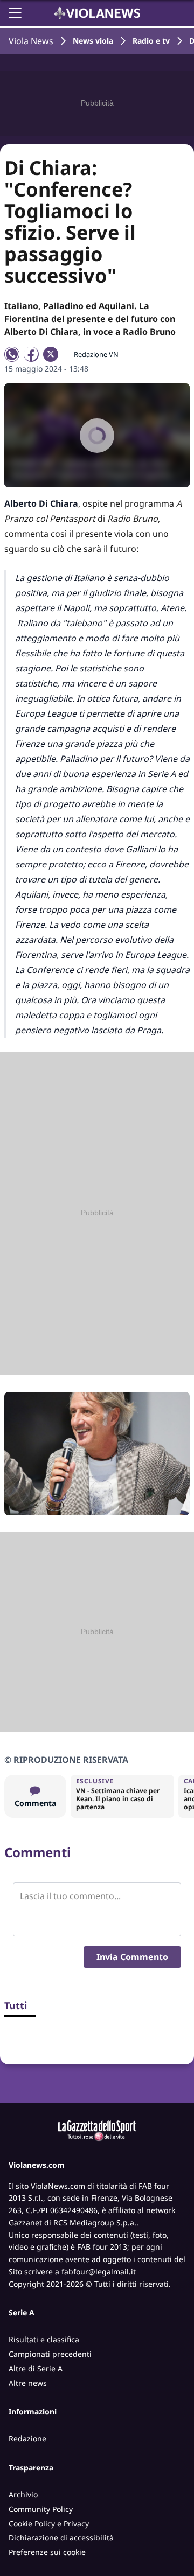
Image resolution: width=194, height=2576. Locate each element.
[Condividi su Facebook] (31, 354)
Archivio (23, 2494)
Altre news (28, 2383)
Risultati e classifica (44, 2339)
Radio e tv (151, 41)
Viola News (31, 41)
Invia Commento (132, 1957)
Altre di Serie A (36, 2368)
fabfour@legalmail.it (99, 2271)
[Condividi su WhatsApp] (12, 354)
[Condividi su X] (51, 354)
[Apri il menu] (15, 13)
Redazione (27, 2438)
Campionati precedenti (50, 2354)
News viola (93, 41)
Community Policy (41, 2509)
